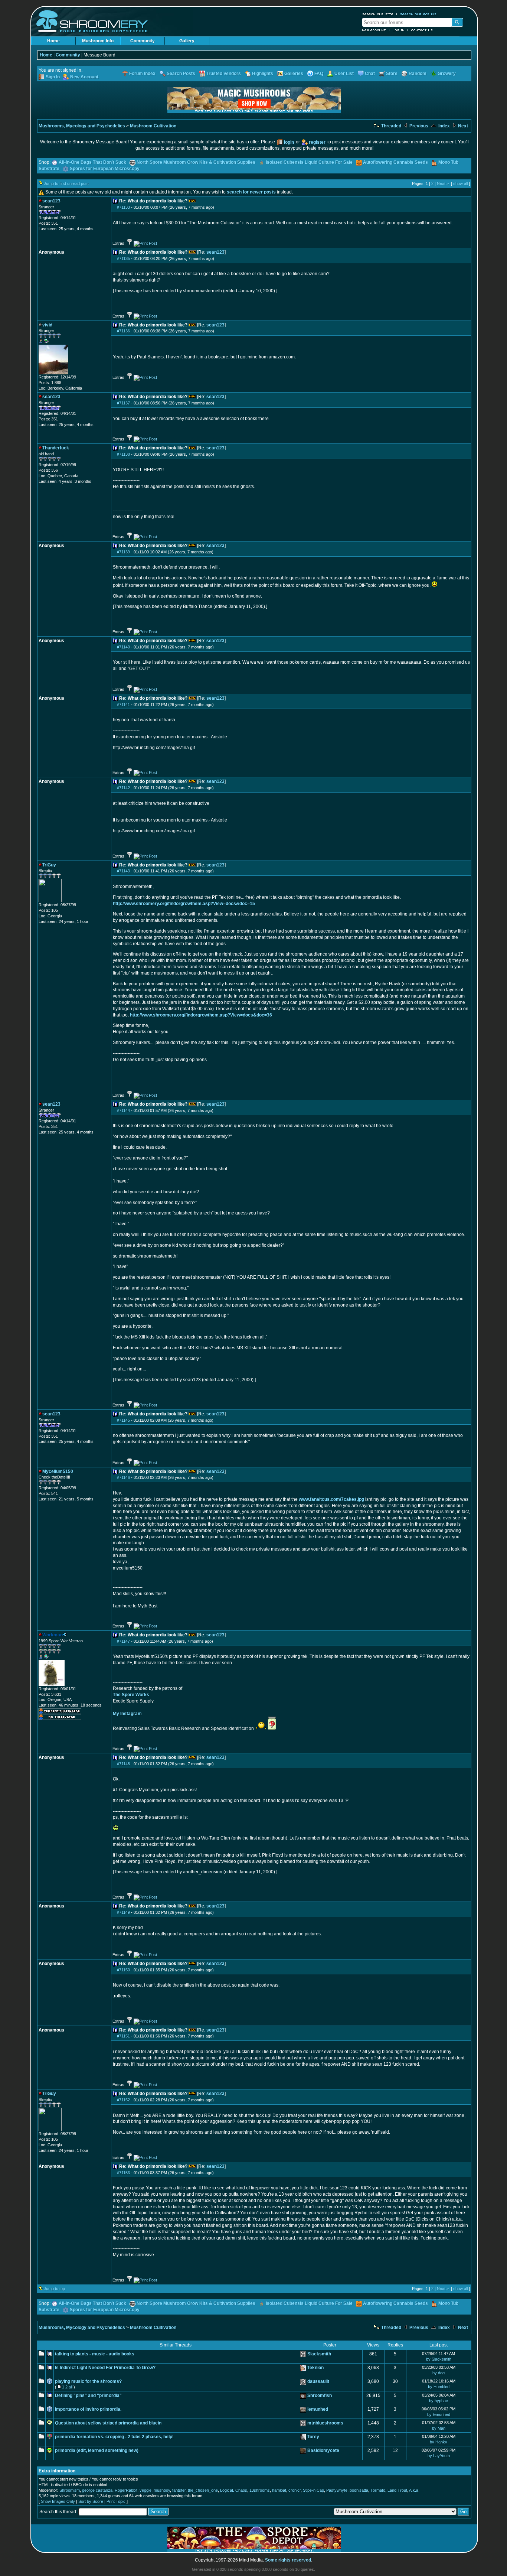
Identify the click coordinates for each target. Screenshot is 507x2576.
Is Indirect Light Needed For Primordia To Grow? (105, 2368)
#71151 (123, 2036)
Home (53, 41)
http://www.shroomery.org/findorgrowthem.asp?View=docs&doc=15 (184, 904)
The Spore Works (131, 1695)
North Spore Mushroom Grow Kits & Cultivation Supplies (196, 162)
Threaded (391, 126)
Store (392, 74)
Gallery (187, 41)
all (71, 2387)
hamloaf (279, 2490)
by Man (439, 2428)
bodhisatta (359, 2490)
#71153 (123, 2173)
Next (462, 126)
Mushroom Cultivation (153, 126)
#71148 (123, 1764)
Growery (447, 74)
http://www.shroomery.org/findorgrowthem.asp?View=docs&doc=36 (201, 1015)
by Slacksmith (439, 2359)
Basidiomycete (323, 2450)
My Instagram (127, 1714)
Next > (443, 183)
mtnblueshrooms (325, 2423)
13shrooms (260, 2490)
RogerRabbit (126, 2490)
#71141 (123, 705)
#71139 (123, 552)
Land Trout (397, 2490)
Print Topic (116, 2501)
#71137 (123, 403)
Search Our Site (378, 14)
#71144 (123, 1110)
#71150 (123, 1970)
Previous (418, 126)
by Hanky (439, 2442)
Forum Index (142, 74)
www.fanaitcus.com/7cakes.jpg (331, 1499)
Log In (399, 30)
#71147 (123, 1641)
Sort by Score (91, 2501)
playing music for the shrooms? (88, 2381)
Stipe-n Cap (313, 2490)
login (289, 142)
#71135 (123, 258)
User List (344, 74)
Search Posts (181, 74)
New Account (374, 30)
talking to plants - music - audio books (95, 2354)
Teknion (315, 2368)
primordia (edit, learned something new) (97, 2450)
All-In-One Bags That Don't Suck (92, 162)
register (317, 142)
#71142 (123, 788)
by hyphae (439, 2401)
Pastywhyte (337, 2490)
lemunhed (318, 2409)
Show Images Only (58, 2501)
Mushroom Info (98, 41)
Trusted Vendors (224, 74)
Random (418, 74)
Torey (313, 2437)
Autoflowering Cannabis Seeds (395, 162)
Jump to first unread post (66, 183)
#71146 (123, 1477)
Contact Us (422, 30)
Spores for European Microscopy (105, 169)
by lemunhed (439, 2414)
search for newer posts (251, 192)
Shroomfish (320, 2396)
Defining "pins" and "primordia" (88, 2396)
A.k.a (414, 2490)
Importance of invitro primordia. (88, 2409)
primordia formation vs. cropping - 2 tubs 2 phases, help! (114, 2437)
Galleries (294, 74)
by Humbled (439, 2387)
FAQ (319, 74)
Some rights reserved (288, 2560)
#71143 (123, 871)
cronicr (295, 2490)
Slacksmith (319, 2354)
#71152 (123, 2100)
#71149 (123, 1912)
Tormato (378, 2490)
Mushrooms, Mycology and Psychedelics (82, 126)
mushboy (162, 2490)
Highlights (263, 74)
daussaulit (318, 2381)
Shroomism (70, 2490)
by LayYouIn (439, 2456)
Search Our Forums (418, 14)
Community (143, 41)
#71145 (123, 1420)
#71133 (123, 207)
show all (460, 183)
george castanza (97, 2490)
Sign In (53, 77)
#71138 (123, 454)
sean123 (215, 252)
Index (444, 126)
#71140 (123, 647)
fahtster (179, 2490)
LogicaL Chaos (234, 2490)
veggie (145, 2490)
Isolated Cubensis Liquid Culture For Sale (309, 162)
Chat (370, 74)
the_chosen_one (203, 2490)
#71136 (123, 331)
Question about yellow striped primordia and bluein (108, 2423)
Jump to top (54, 2289)
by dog (439, 2373)
